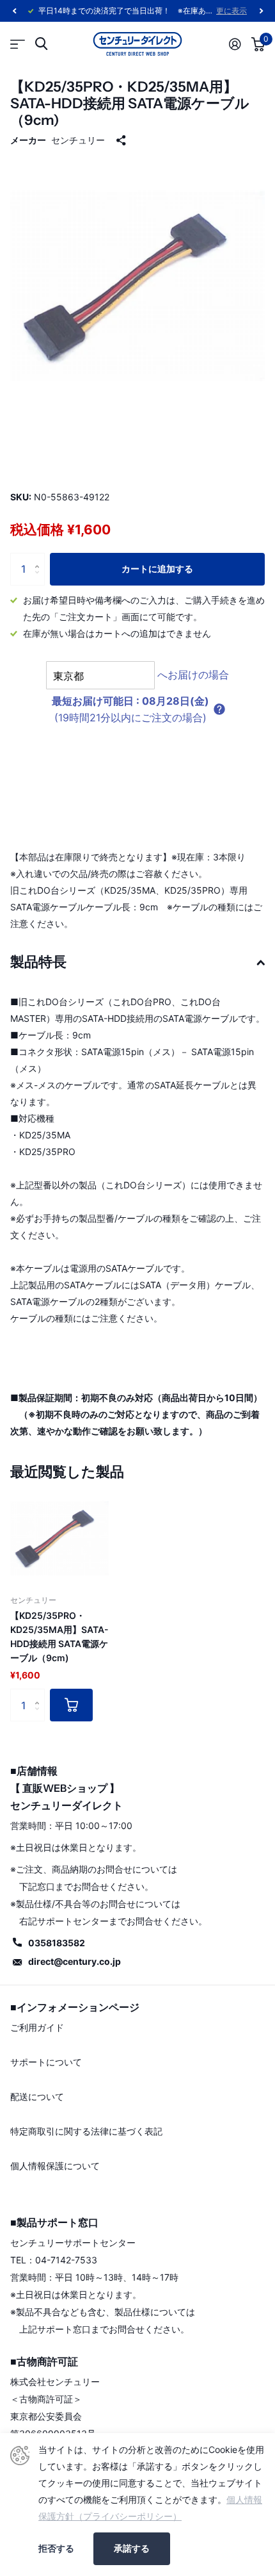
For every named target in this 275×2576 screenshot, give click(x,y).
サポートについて (46, 2062)
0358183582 (57, 1943)
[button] (14, 11)
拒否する (56, 2548)
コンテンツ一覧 (18, 44)
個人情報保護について (55, 2166)
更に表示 (232, 11)
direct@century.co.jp (75, 1961)
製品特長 (38, 962)
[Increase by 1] (40, 558)
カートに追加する (157, 569)
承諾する (132, 2548)
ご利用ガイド (37, 2027)
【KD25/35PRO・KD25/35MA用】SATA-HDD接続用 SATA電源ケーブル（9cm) (59, 1637)
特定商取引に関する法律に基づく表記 (86, 2131)
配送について (37, 2096)
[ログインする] (235, 44)
